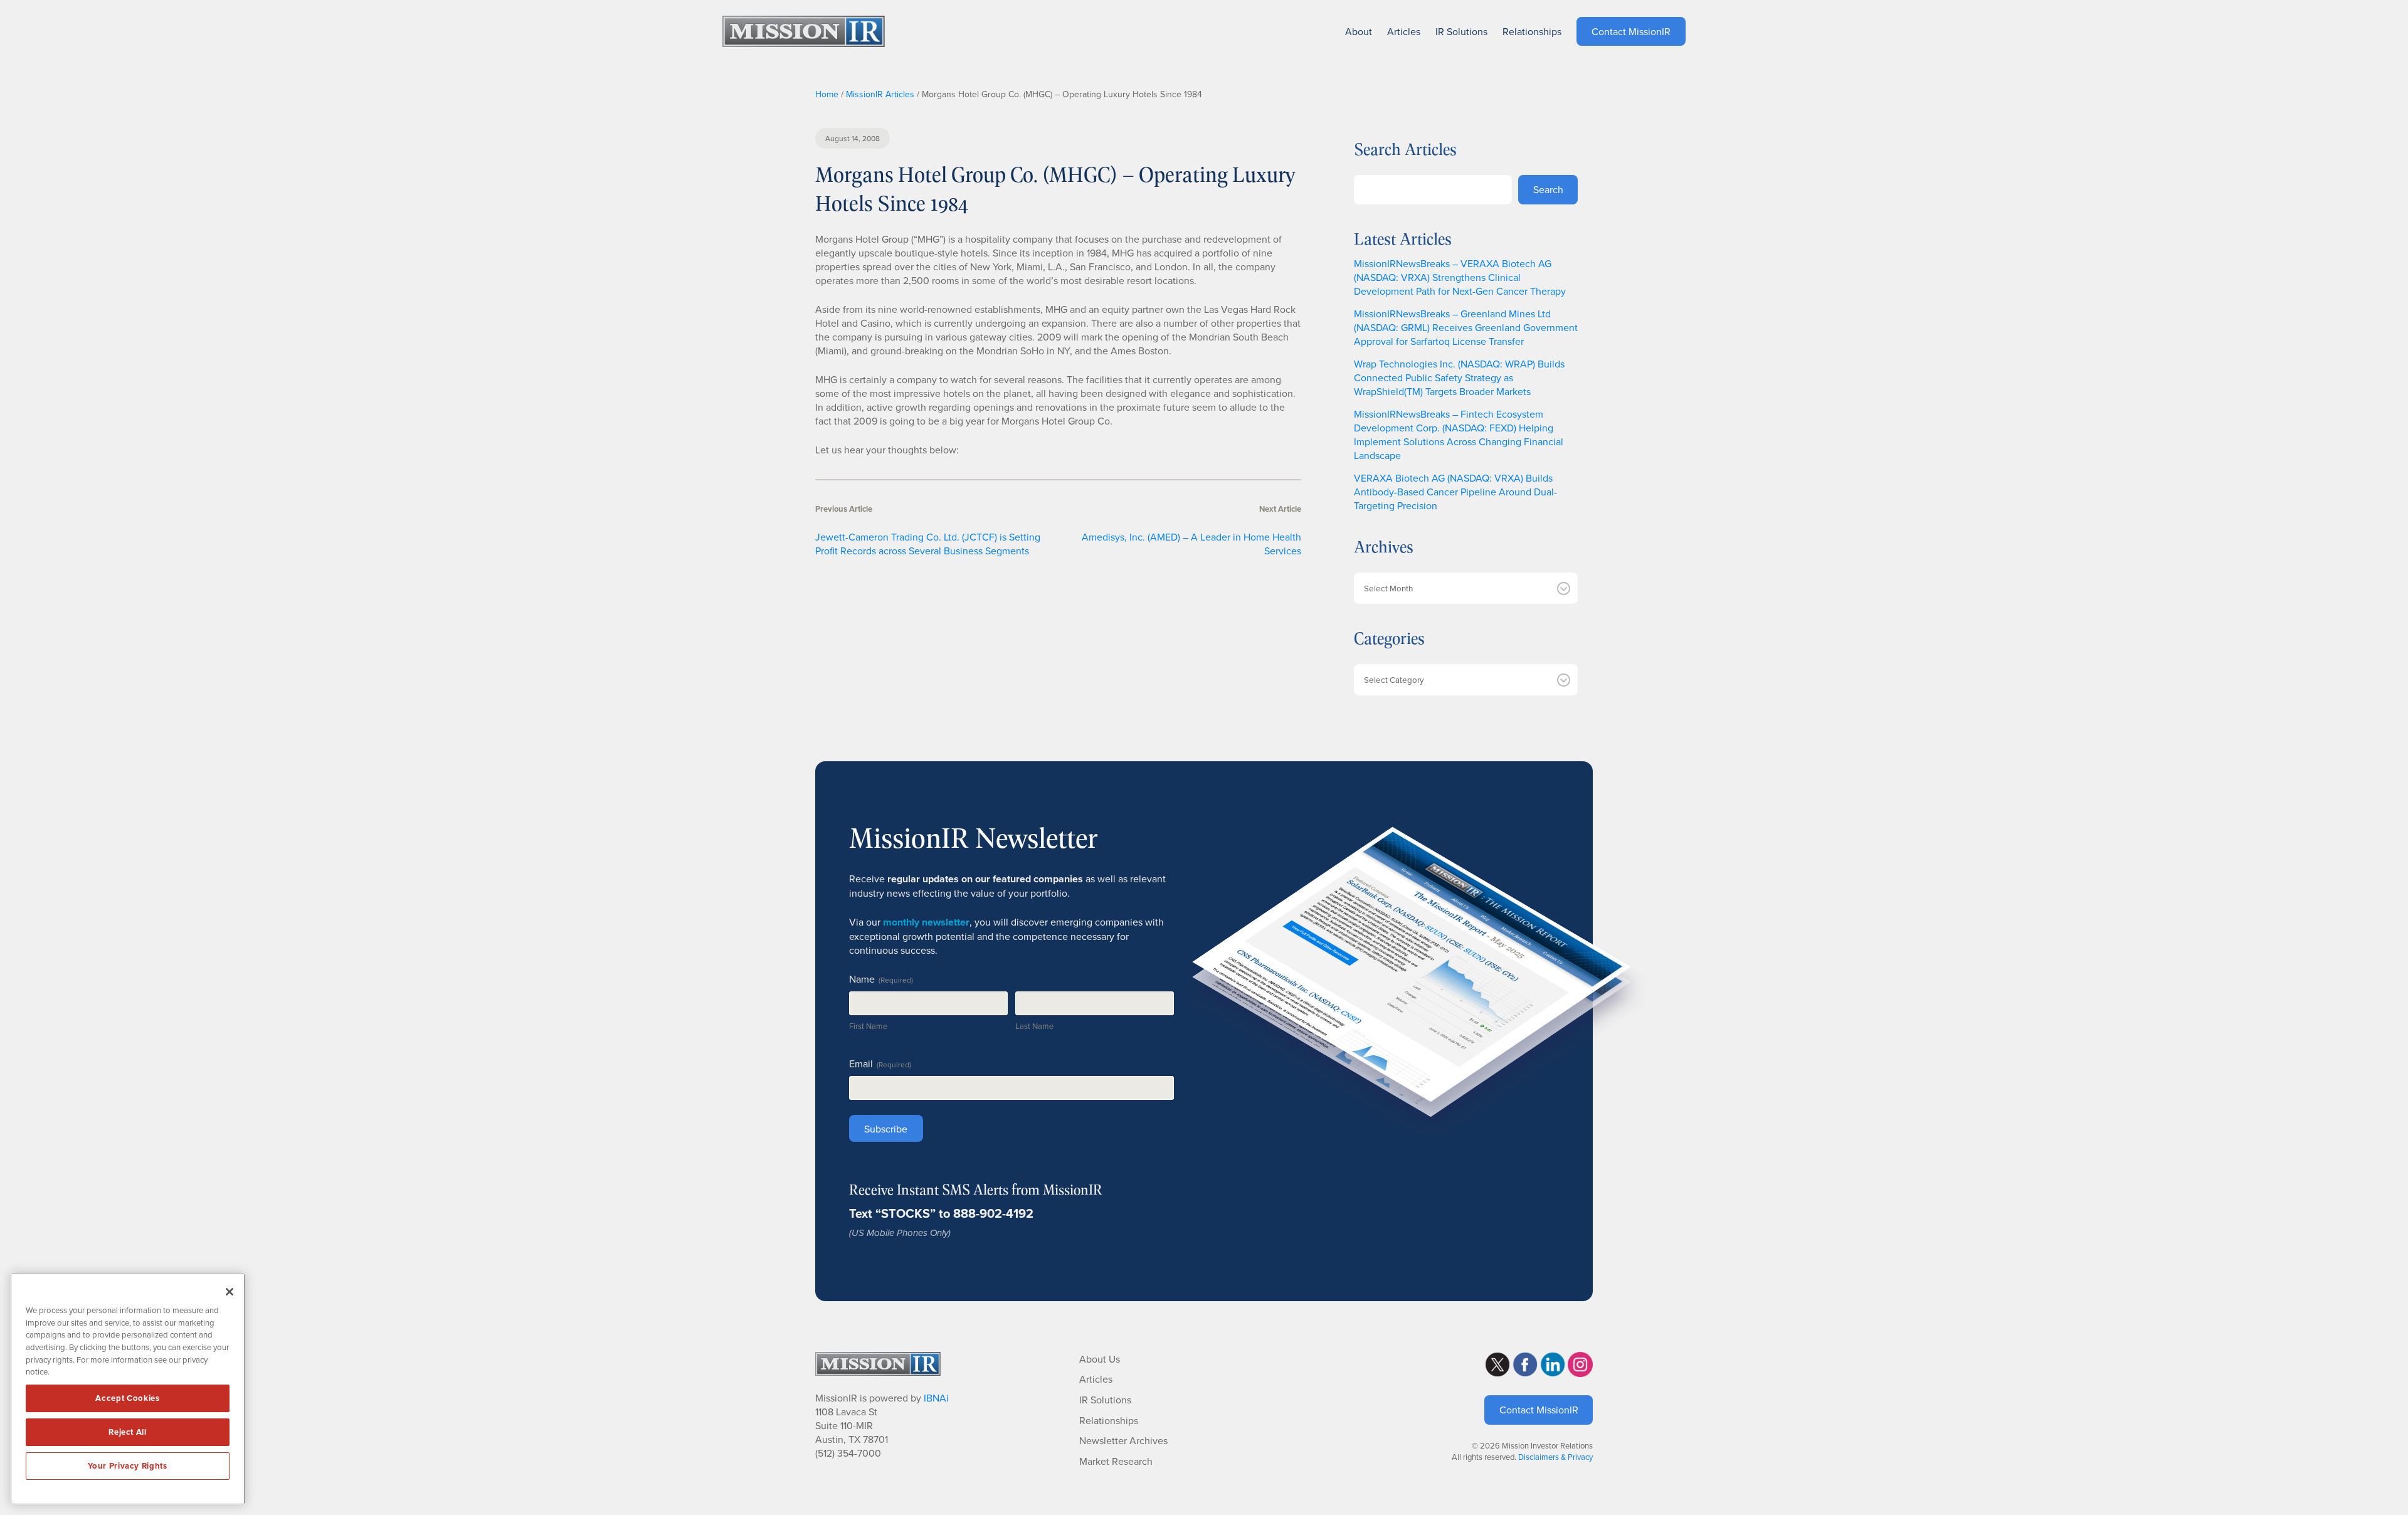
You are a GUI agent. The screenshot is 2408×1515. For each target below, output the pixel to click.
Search (1548, 189)
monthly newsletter (926, 922)
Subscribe (886, 1129)
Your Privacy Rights (127, 1466)
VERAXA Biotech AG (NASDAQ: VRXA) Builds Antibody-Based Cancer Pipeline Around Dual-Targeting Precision (1455, 492)
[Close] (230, 1292)
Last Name (1034, 1026)
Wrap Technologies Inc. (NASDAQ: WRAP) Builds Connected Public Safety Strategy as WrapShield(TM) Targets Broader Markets (1459, 377)
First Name (868, 1026)
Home (827, 94)
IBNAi (936, 1398)
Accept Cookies (127, 1398)
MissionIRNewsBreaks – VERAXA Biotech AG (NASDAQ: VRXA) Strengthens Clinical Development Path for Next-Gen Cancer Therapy (1460, 277)
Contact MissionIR (1539, 1410)
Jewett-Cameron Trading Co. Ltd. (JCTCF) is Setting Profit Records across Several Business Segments (928, 544)
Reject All (128, 1432)
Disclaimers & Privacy (1555, 1457)
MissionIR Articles (880, 94)
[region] (128, 1389)
